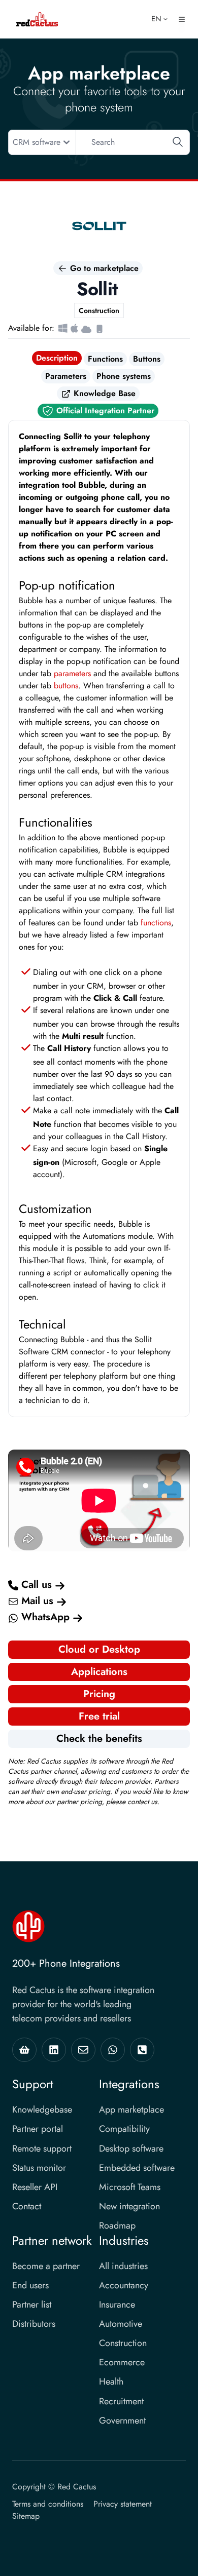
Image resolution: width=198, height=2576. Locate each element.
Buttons (147, 359)
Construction (123, 2343)
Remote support (42, 2149)
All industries (123, 2266)
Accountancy (124, 2285)
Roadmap (117, 2226)
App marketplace (131, 2110)
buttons (66, 686)
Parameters (66, 376)
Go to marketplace (103, 268)
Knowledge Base (103, 393)
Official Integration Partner (104, 411)
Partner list (32, 2305)
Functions (105, 359)
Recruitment (121, 2401)
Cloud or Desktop (99, 1649)
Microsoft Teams (130, 2187)
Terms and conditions (48, 2504)
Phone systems (124, 376)
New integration (129, 2206)
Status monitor (39, 2168)
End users (30, 2285)
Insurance (117, 2305)
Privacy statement (123, 2504)
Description (57, 358)
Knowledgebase (42, 2110)
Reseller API (35, 2187)
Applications (99, 1672)
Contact (27, 2206)
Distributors (34, 2324)
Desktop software (131, 2149)
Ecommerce (122, 2362)
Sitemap (26, 2516)
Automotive (121, 2324)
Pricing (99, 1694)
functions (156, 923)
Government (122, 2421)
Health (111, 2382)
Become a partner (46, 2266)
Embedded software (137, 2168)
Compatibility (124, 2129)
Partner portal (38, 2129)
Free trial (99, 1716)
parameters (72, 673)
